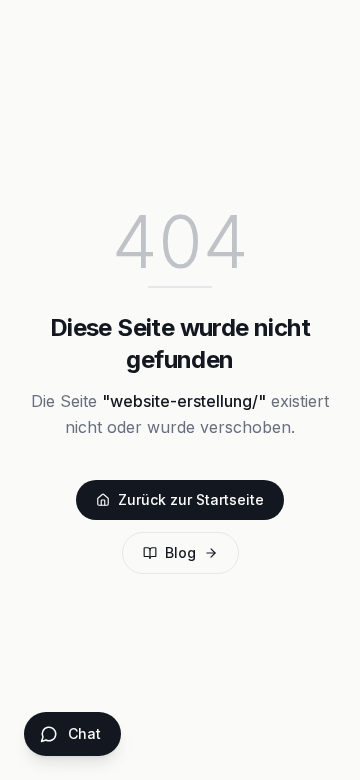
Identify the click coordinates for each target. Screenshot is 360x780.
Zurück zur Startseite (191, 499)
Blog (180, 552)
